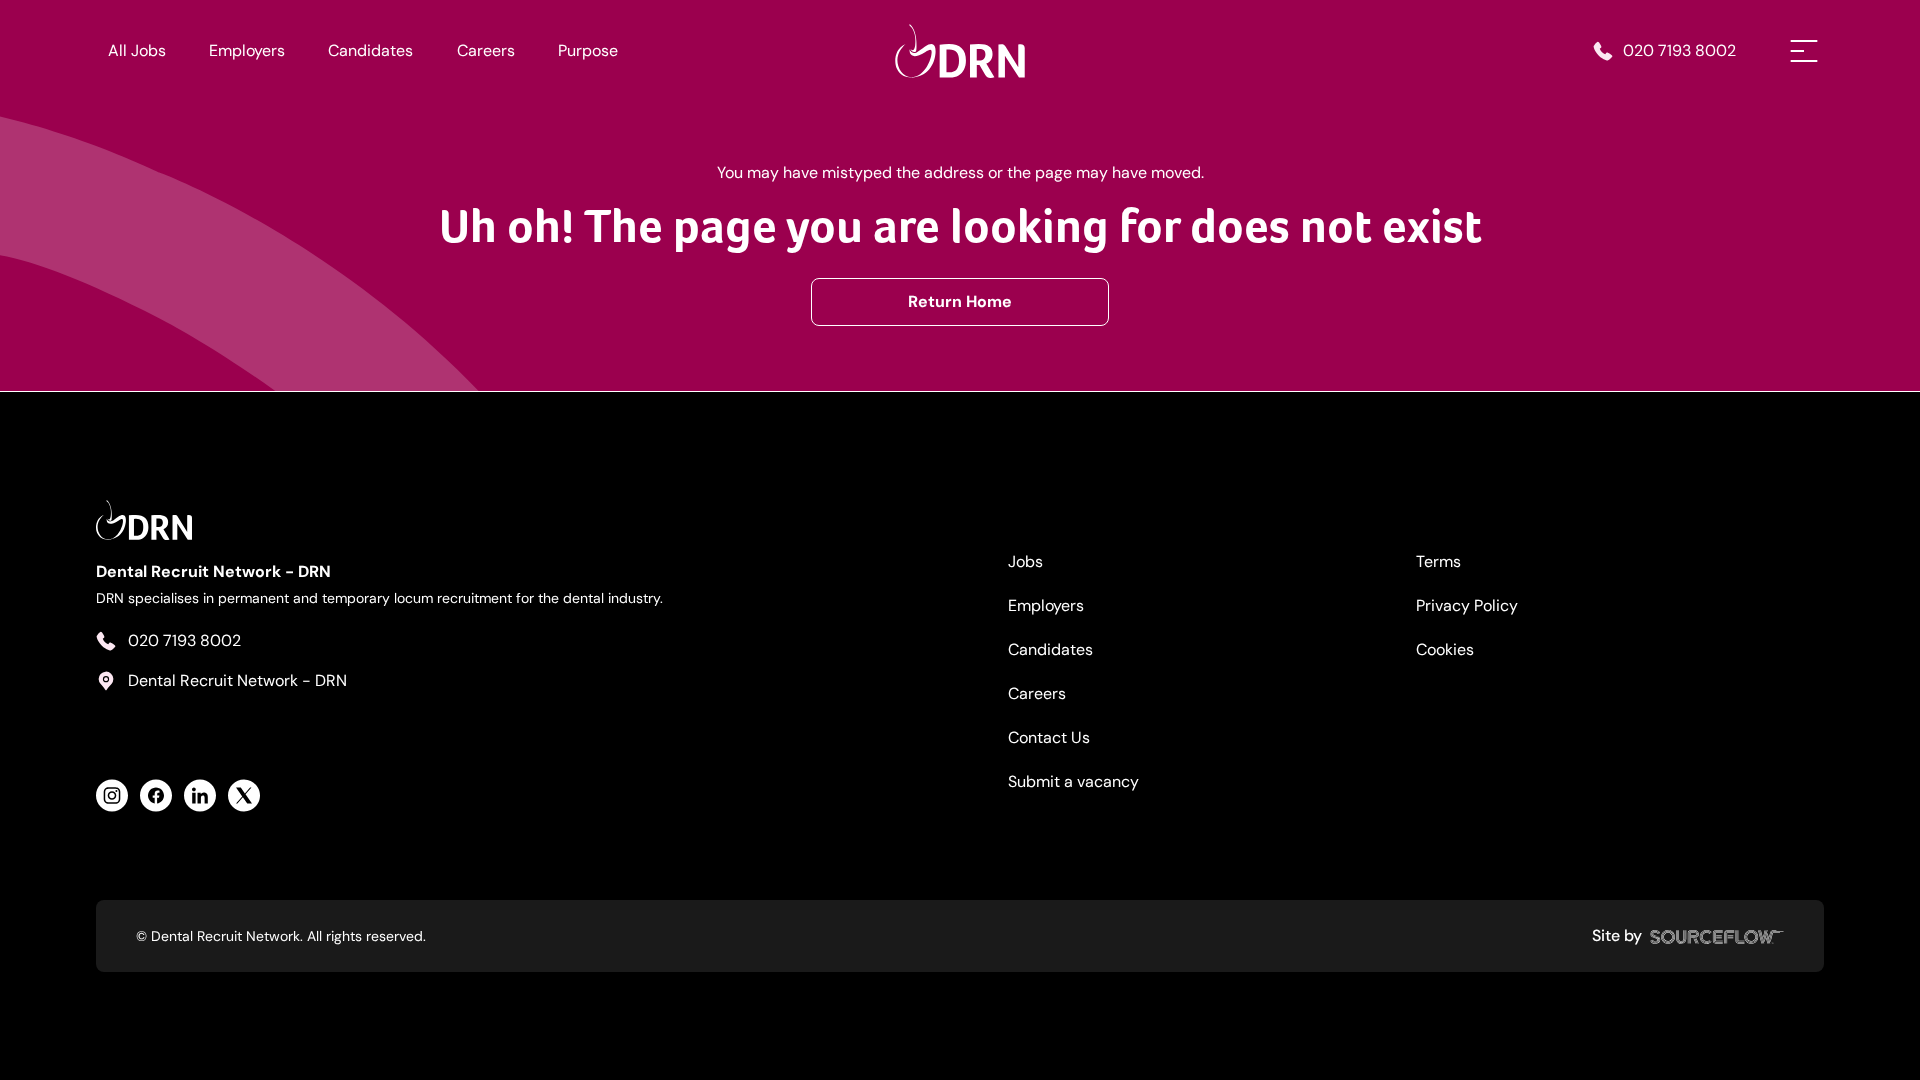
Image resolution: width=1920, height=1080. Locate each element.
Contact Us (1049, 737)
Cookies (1445, 649)
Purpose (588, 50)
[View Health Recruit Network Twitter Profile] (244, 795)
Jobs (1025, 561)
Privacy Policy (1467, 605)
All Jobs (137, 50)
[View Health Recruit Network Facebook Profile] (156, 795)
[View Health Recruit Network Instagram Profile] (112, 795)
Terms (1438, 561)
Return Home (960, 301)
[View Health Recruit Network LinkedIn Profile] (200, 795)
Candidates (370, 50)
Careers (486, 50)
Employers (247, 50)
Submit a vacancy (1073, 781)
